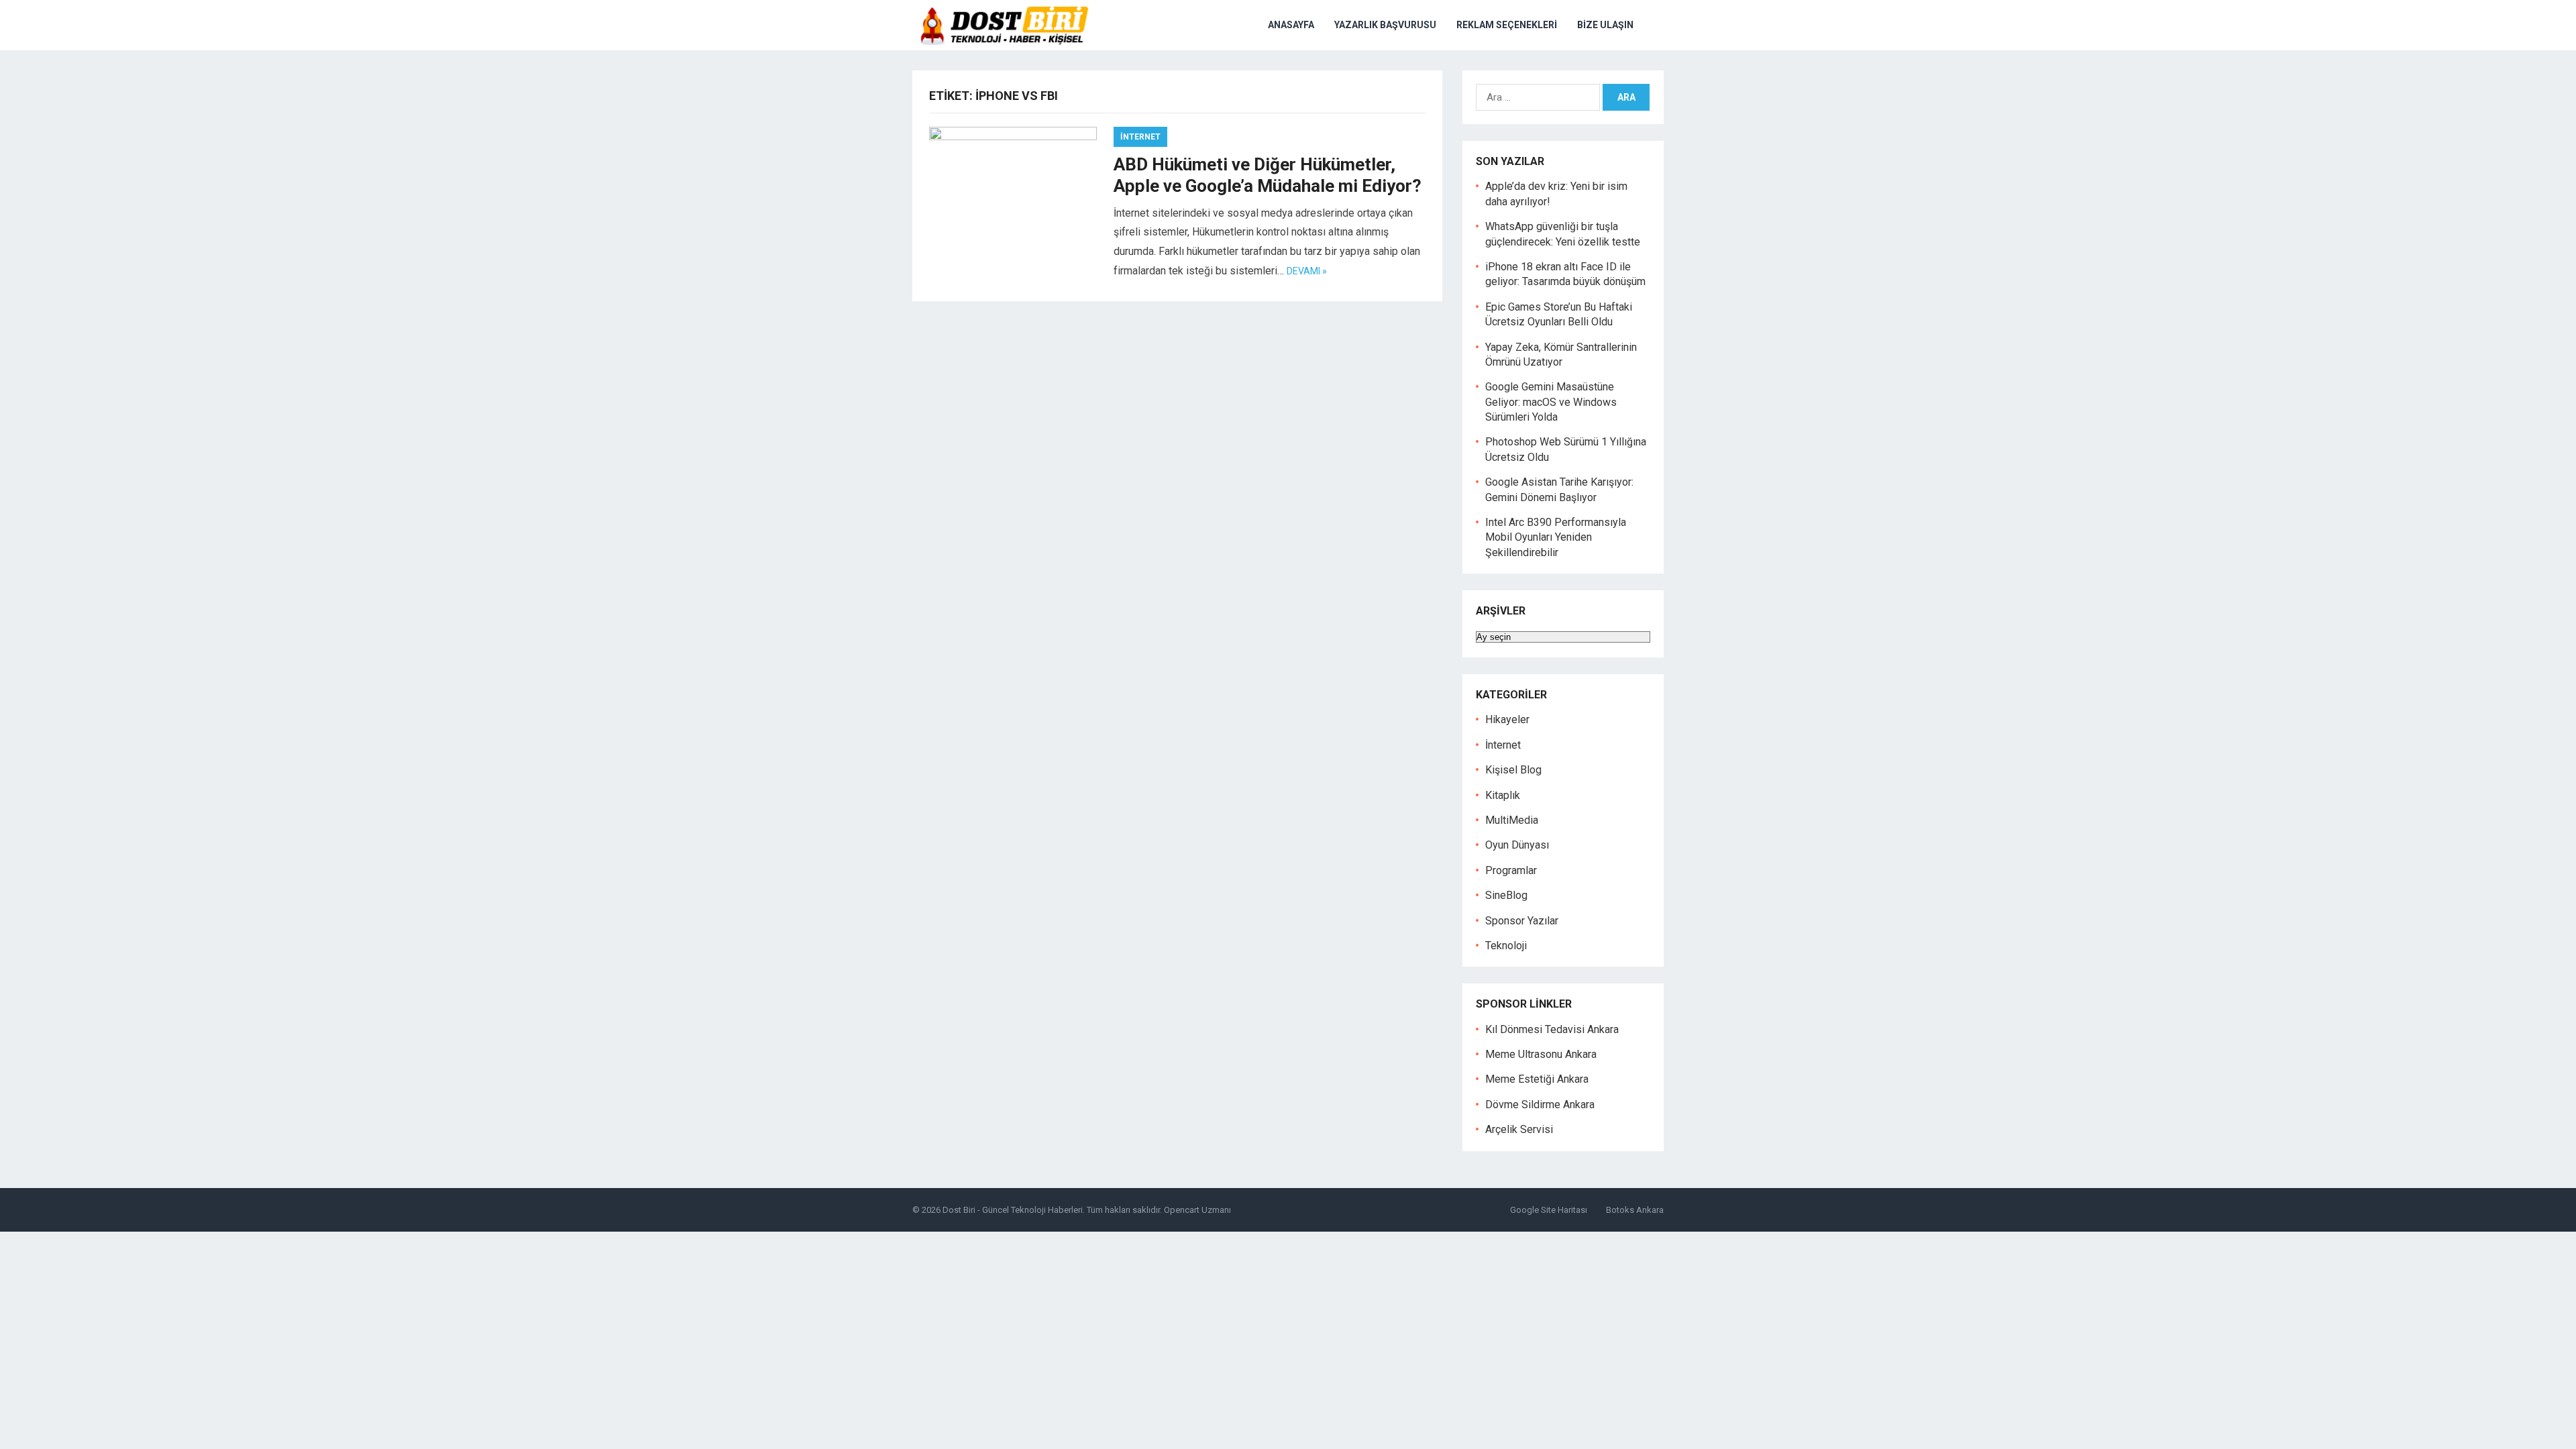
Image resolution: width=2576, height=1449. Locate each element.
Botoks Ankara (1635, 1210)
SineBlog (1506, 895)
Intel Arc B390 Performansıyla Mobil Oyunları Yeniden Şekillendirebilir (1556, 537)
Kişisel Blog (1513, 770)
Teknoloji (1506, 946)
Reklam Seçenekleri (1507, 25)
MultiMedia (1512, 820)
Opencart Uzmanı (1197, 1210)
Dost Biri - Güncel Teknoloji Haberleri (1013, 1210)
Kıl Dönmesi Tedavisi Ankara (1552, 1029)
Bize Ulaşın (1605, 25)
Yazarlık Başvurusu (1385, 25)
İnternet (1140, 137)
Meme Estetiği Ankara (1537, 1079)
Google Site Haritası (1549, 1210)
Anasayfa (1291, 25)
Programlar (1511, 870)
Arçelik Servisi (1519, 1129)
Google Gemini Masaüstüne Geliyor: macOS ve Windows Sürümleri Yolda (1551, 402)
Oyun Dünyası (1517, 845)
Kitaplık (1503, 795)
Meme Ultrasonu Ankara (1541, 1054)
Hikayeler (1507, 719)
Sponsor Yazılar (1522, 921)
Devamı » (1307, 271)
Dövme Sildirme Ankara (1540, 1105)
